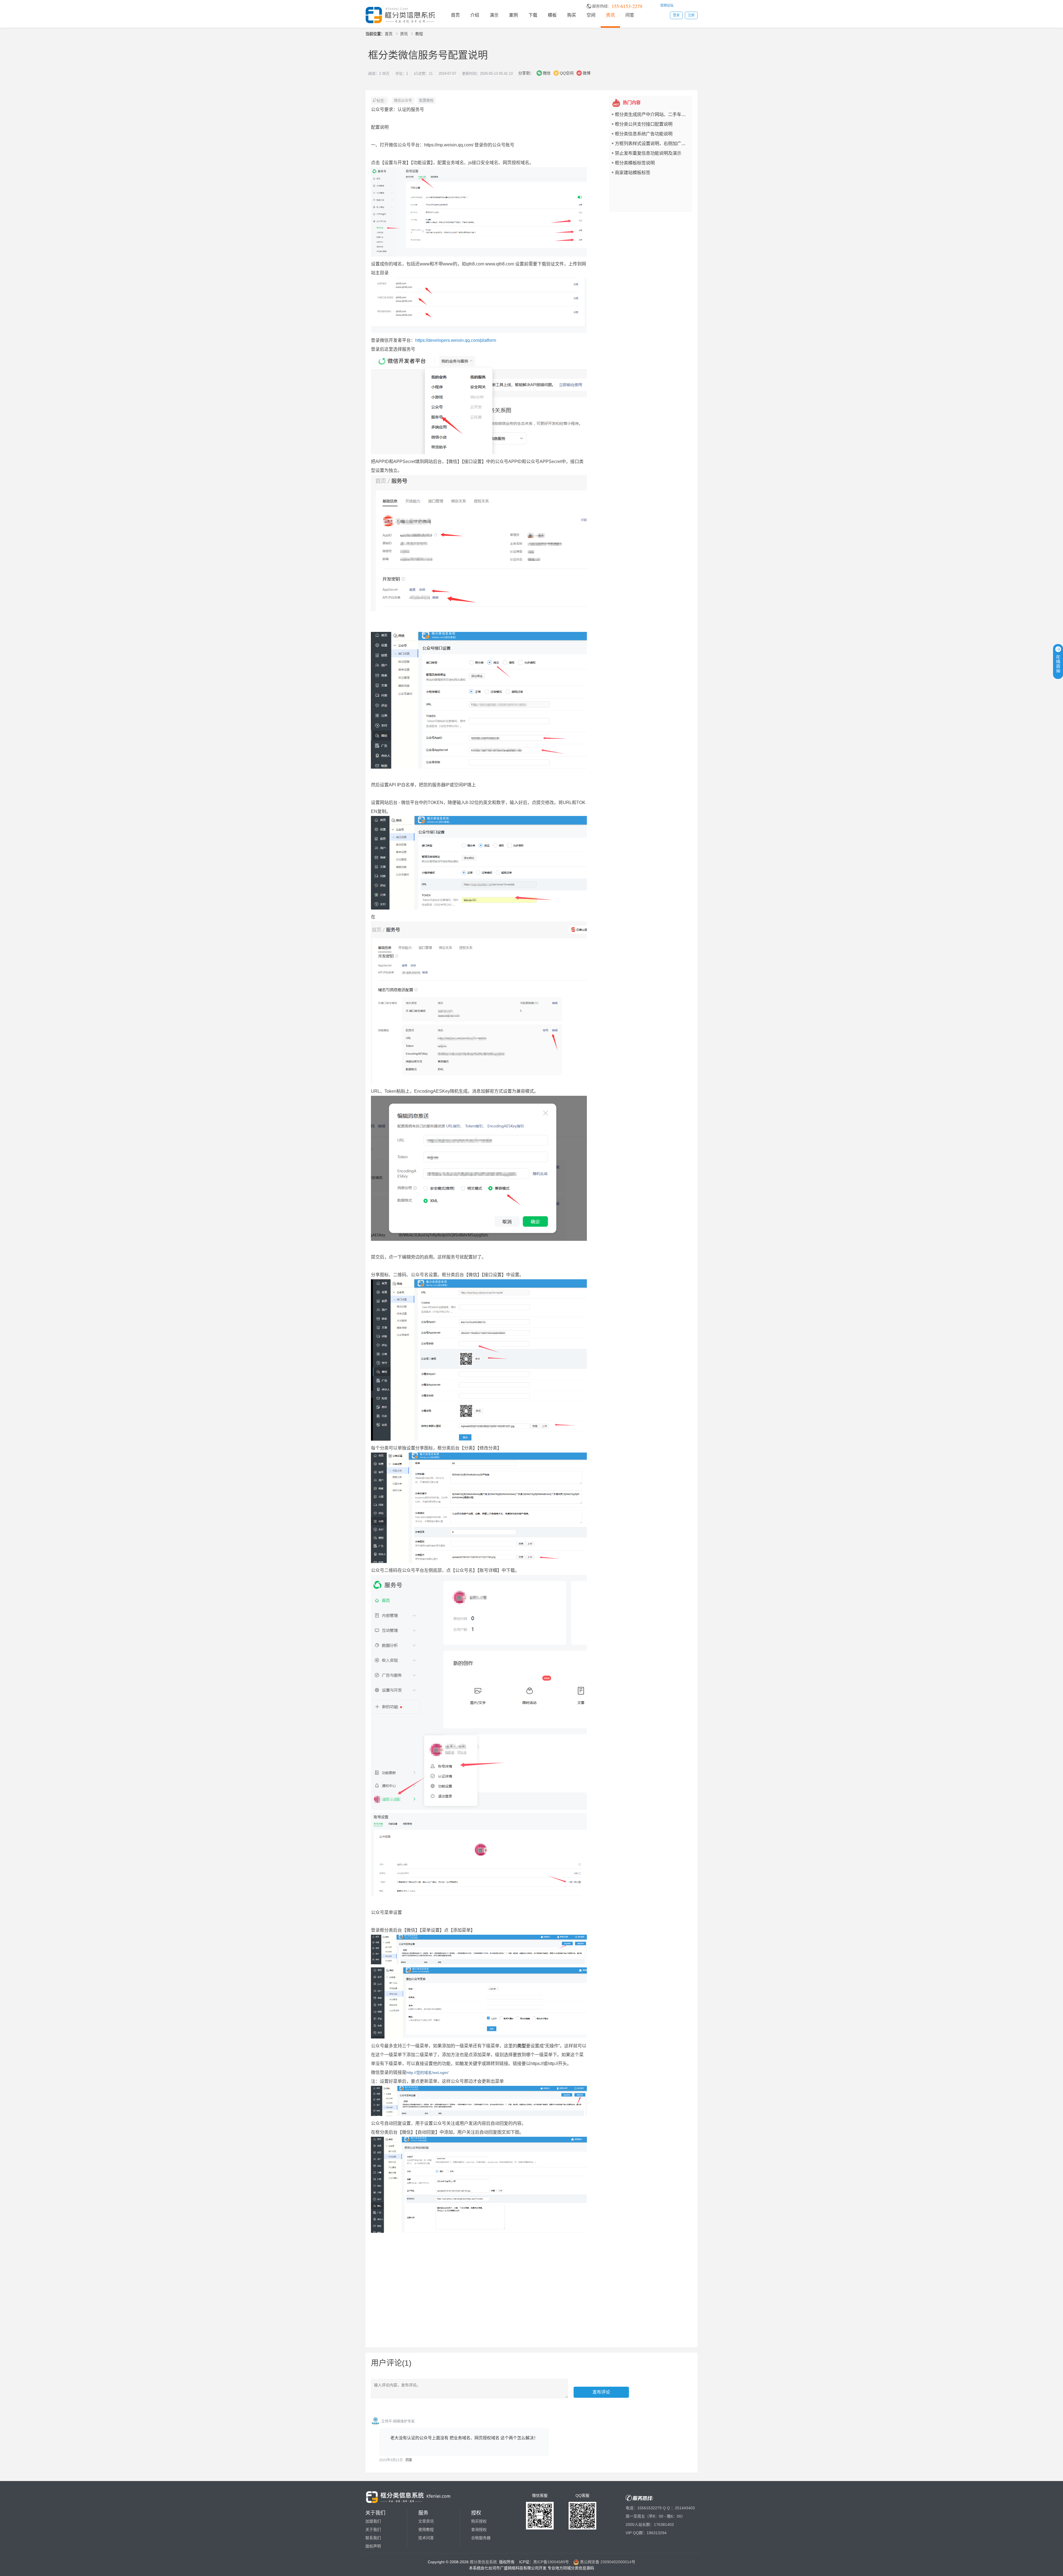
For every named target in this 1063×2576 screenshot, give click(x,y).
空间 (591, 15)
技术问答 (426, 2538)
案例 (514, 15)
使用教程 (426, 2530)
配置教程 (426, 100)
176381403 (664, 2525)
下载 (533, 15)
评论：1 (402, 73)
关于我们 (373, 2530)
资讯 (610, 15)
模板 (552, 15)
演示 (494, 15)
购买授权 (479, 2521)
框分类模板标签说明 (635, 163)
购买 (572, 15)
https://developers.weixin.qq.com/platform (456, 340)
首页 (455, 15)
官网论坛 (667, 6)
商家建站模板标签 (633, 172)
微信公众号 (403, 100)
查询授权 (479, 2530)
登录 (676, 15)
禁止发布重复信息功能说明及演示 (648, 153)
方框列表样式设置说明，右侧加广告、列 (655, 143)
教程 (419, 34)
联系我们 (373, 2538)
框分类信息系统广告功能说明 (644, 134)
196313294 (657, 2533)
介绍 (475, 15)
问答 (630, 15)
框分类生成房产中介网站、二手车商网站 (655, 114)
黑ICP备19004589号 (551, 2562)
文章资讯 (426, 2521)
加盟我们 (373, 2521)
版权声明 (373, 2546)
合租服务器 (481, 2538)
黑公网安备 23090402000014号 (607, 2562)
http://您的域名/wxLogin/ (427, 2073)
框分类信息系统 (483, 2562)
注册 (691, 15)
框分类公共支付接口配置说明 (644, 124)
